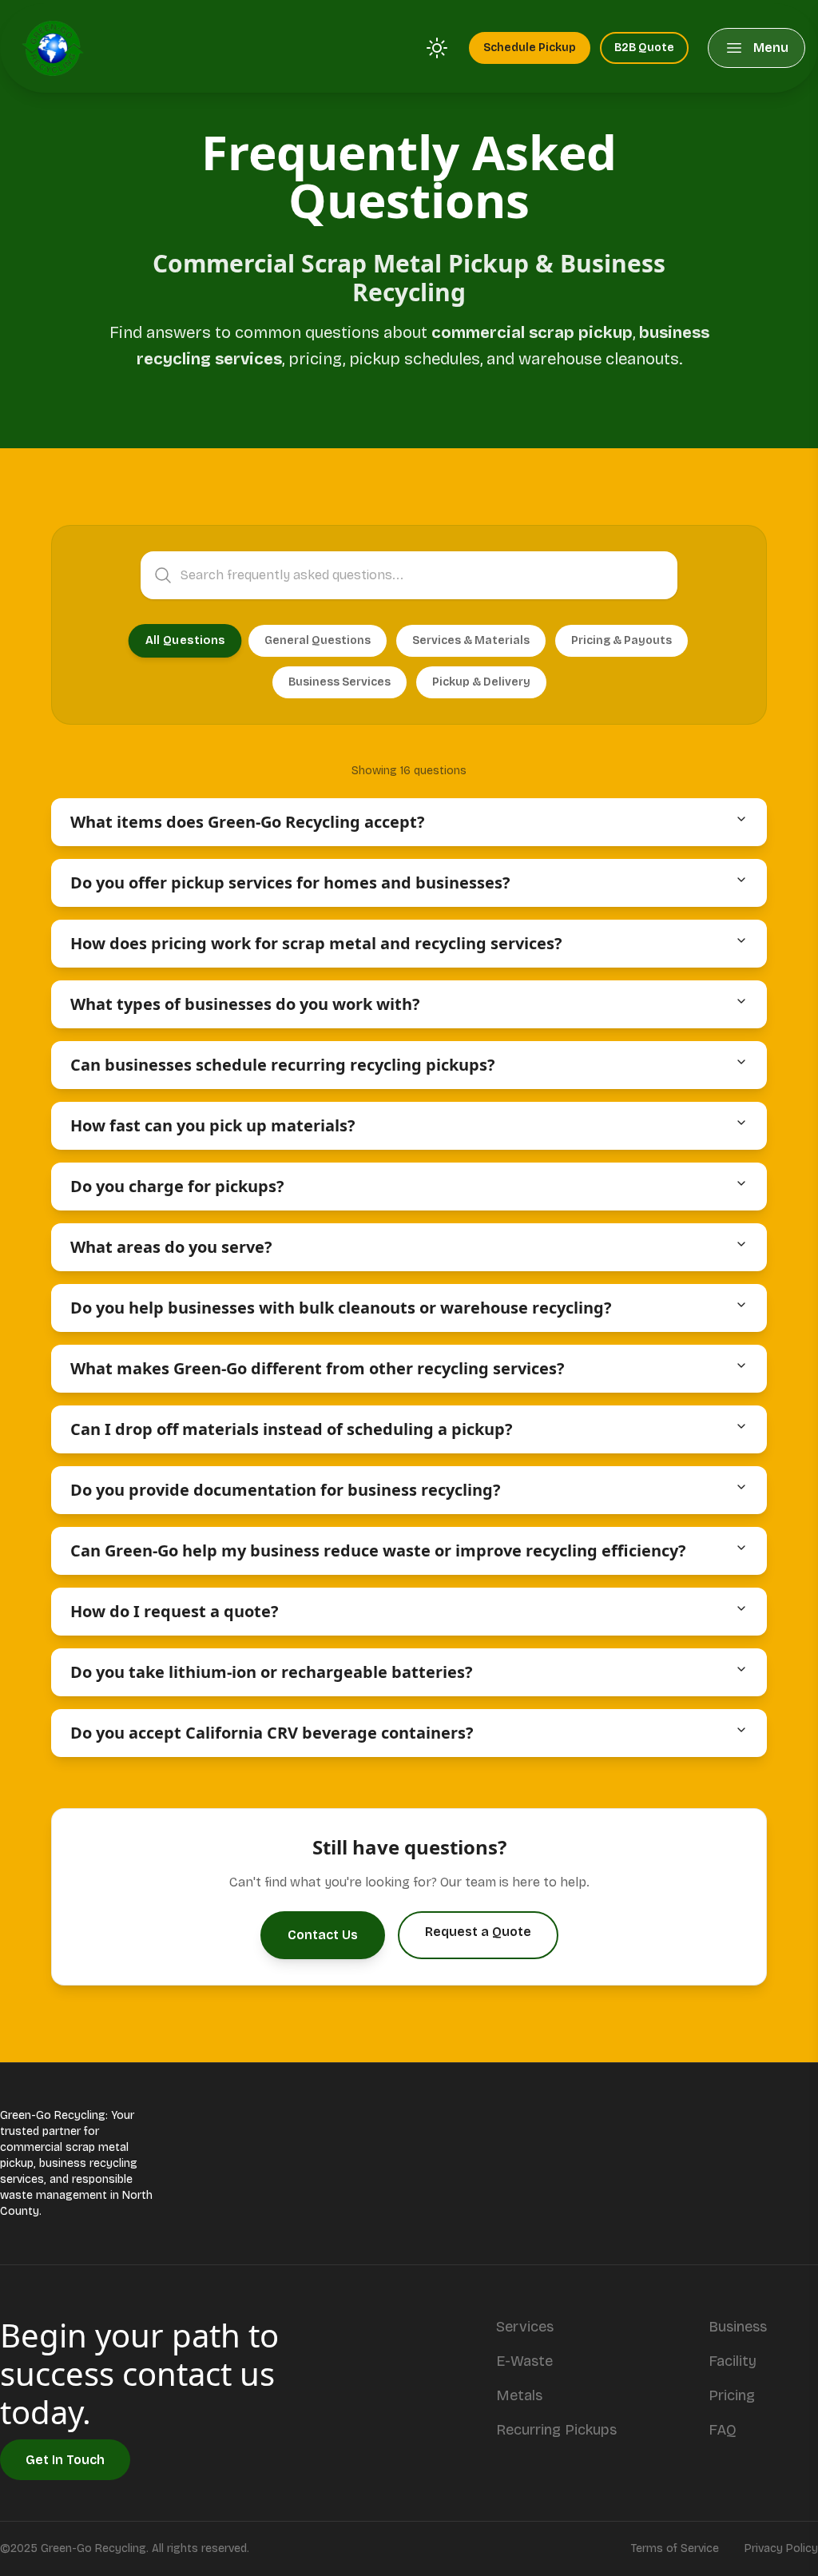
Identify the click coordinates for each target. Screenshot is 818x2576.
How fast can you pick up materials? (213, 1125)
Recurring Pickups (556, 2430)
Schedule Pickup (530, 48)
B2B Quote (644, 48)
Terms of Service (675, 2548)
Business (738, 2327)
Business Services (340, 682)
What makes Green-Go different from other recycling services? (318, 1368)
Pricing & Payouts (621, 640)
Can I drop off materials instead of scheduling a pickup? (292, 1429)
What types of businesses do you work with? (245, 1004)
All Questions (185, 641)
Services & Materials (471, 640)
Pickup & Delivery (481, 682)
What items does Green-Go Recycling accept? (248, 822)
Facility (733, 2361)
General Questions (318, 640)
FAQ (723, 2430)
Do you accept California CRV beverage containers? (272, 1733)
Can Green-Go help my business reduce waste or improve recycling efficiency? (378, 1550)
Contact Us (323, 1935)
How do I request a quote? (175, 1611)
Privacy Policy (781, 2548)
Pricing (732, 2395)
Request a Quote (478, 1932)
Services (525, 2327)
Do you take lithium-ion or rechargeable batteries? (272, 1672)
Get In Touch (65, 2460)
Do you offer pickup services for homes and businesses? (290, 883)
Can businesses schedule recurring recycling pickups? (283, 1065)
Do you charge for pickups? (177, 1186)
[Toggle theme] (437, 48)
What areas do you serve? (171, 1247)
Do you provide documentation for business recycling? (286, 1490)
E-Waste (524, 2361)
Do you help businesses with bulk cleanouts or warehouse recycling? (341, 1308)
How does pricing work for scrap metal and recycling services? (316, 943)
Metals (519, 2395)
